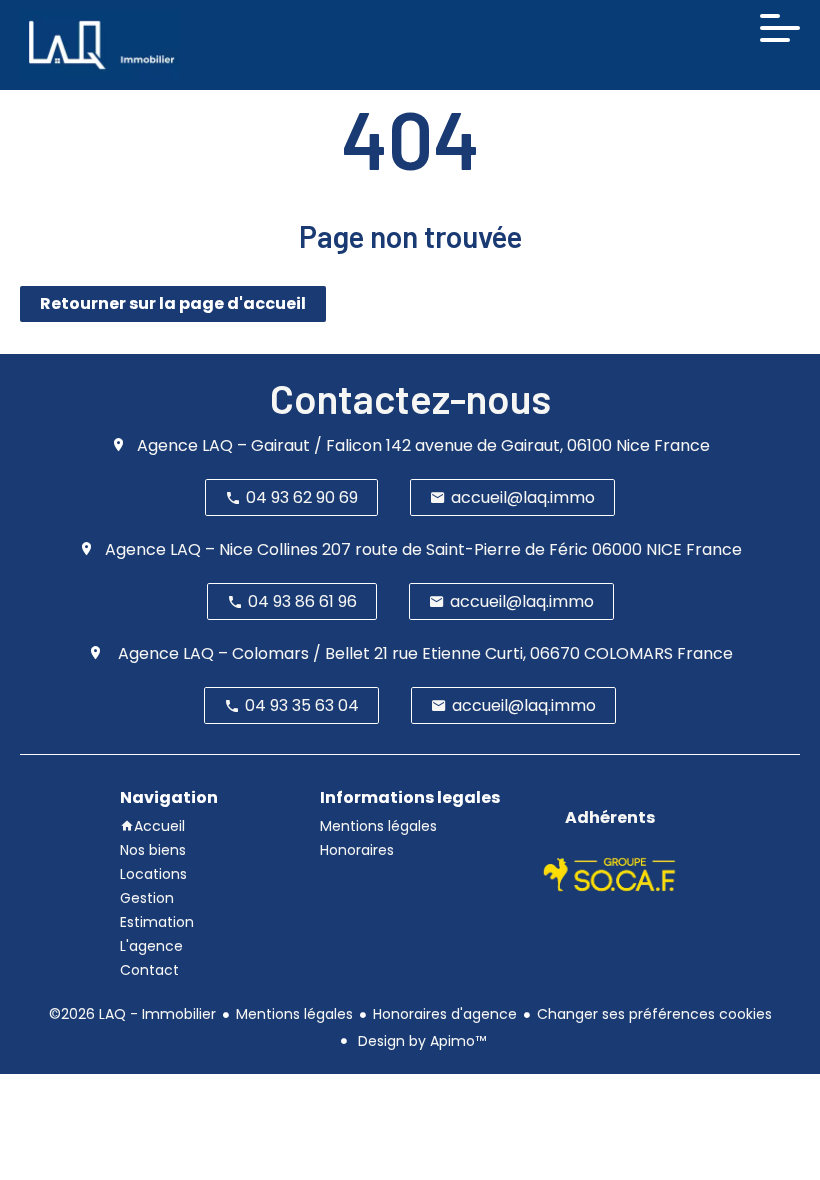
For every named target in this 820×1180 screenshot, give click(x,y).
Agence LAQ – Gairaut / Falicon (259, 445)
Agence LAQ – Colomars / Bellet (242, 653)
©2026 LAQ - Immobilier (132, 1014)
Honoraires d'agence (445, 1014)
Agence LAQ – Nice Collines (211, 549)
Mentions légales (294, 1014)
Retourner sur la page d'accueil (173, 303)
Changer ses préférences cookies (654, 1014)
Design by (420, 1041)
